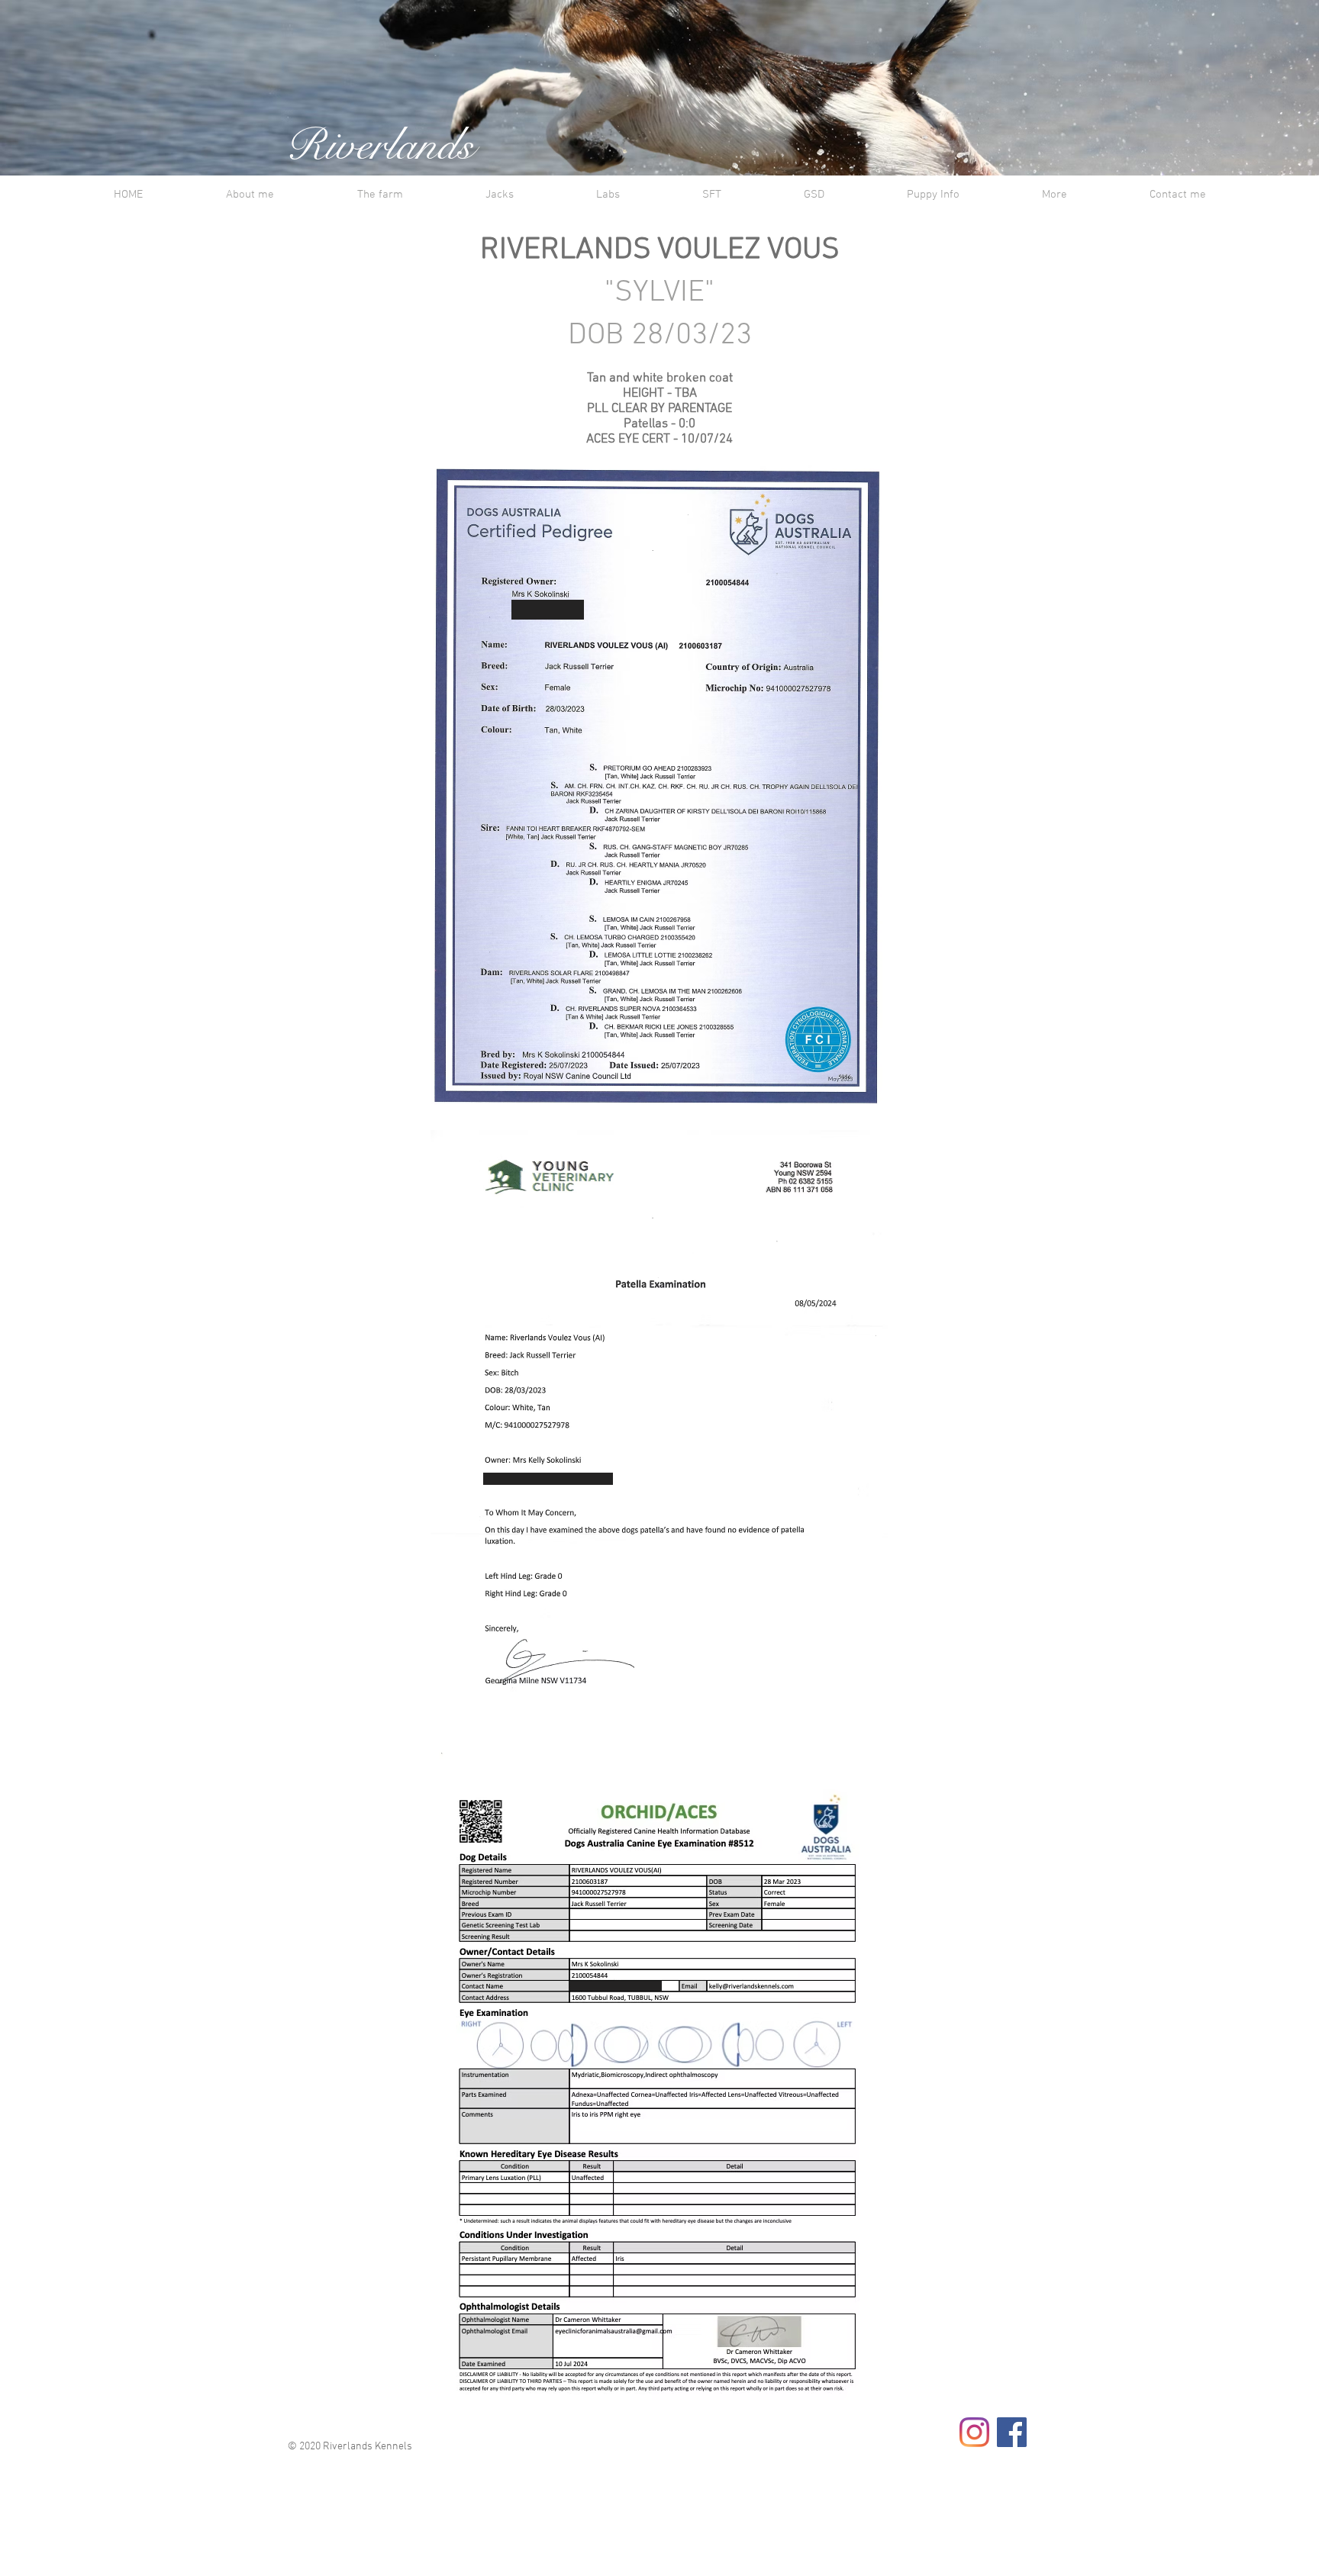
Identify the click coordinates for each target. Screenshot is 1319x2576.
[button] (380, 195)
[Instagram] (974, 2432)
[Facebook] (1012, 2432)
